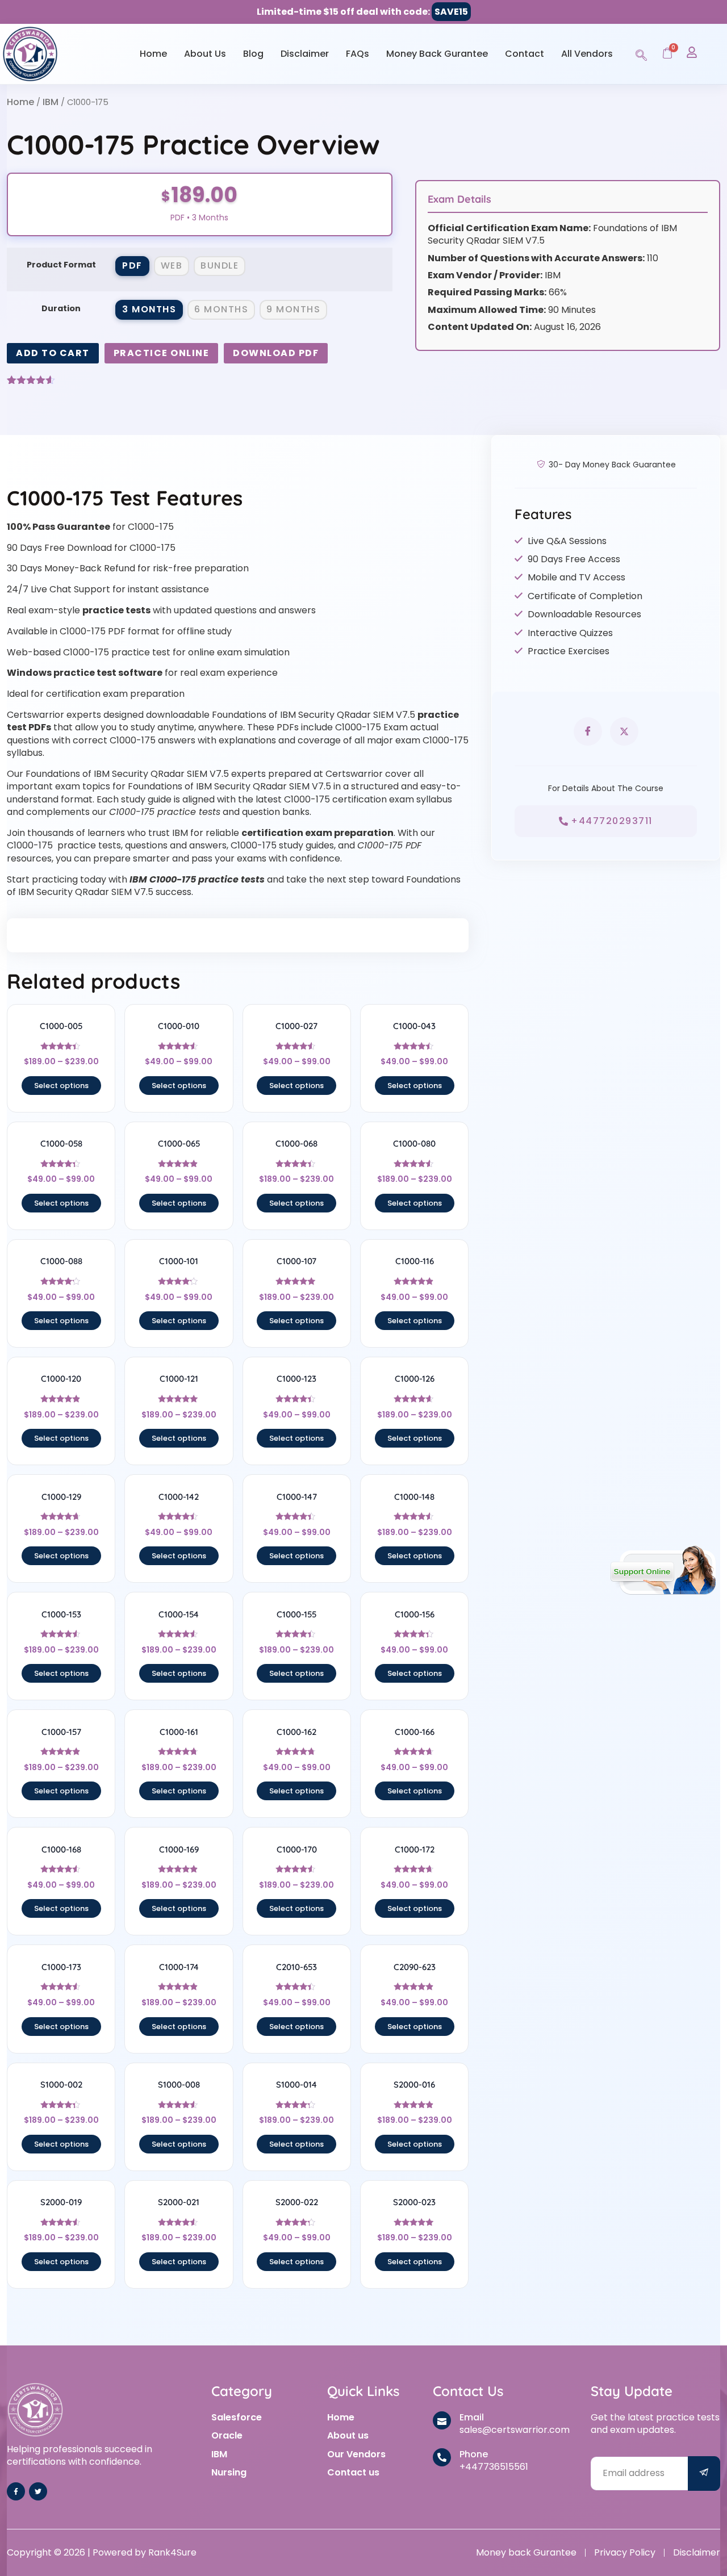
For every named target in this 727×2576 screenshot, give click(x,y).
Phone (474, 2454)
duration (61, 308)
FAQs (358, 54)
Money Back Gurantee (437, 54)
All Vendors (587, 54)
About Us (205, 54)
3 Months (149, 309)
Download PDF (276, 353)
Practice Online (162, 353)
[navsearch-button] (641, 53)
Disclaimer (305, 54)
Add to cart (53, 353)
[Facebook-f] (16, 2491)
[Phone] (442, 2457)
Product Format (61, 265)
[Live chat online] (663, 1570)
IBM (51, 102)
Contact (525, 54)
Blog (253, 54)
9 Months (293, 309)
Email (472, 2417)
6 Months (221, 309)
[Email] (442, 2420)
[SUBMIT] (704, 2473)
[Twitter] (38, 2491)
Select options (61, 1086)
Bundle (220, 265)
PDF (132, 265)
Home (153, 54)
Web (172, 265)
